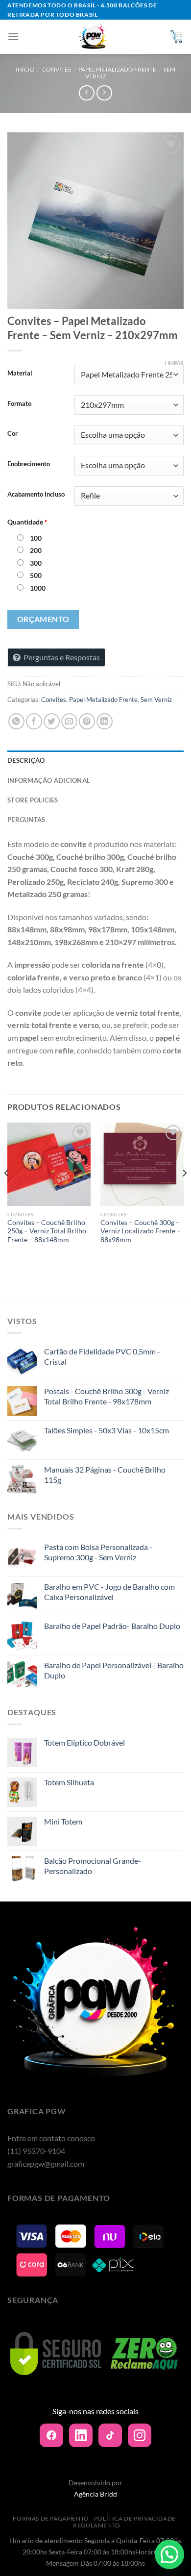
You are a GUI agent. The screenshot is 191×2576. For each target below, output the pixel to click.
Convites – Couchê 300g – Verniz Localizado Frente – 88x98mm (141, 1231)
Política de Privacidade (135, 2518)
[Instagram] (140, 2435)
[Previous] (7, 1193)
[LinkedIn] (81, 2435)
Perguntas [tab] (26, 820)
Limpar (174, 363)
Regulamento (97, 2525)
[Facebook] (51, 2435)
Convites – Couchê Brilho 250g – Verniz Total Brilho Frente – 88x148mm (47, 1231)
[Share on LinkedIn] (105, 721)
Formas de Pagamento (51, 2518)
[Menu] (13, 37)
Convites (57, 69)
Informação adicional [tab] (49, 780)
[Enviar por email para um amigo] (69, 721)
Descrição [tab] (26, 760)
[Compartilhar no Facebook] (34, 721)
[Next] (184, 1193)
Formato (19, 404)
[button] (169, 2554)
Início (25, 69)
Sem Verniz (156, 700)
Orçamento (43, 619)
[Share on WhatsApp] (16, 721)
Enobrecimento (29, 464)
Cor (12, 434)
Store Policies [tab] (33, 800)
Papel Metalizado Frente (117, 69)
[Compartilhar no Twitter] (52, 721)
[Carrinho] (176, 37)
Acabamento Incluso (36, 495)
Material (20, 374)
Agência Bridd (95, 2494)
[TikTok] (110, 2435)
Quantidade (27, 522)
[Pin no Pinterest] (87, 721)
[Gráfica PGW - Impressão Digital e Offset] (94, 37)
